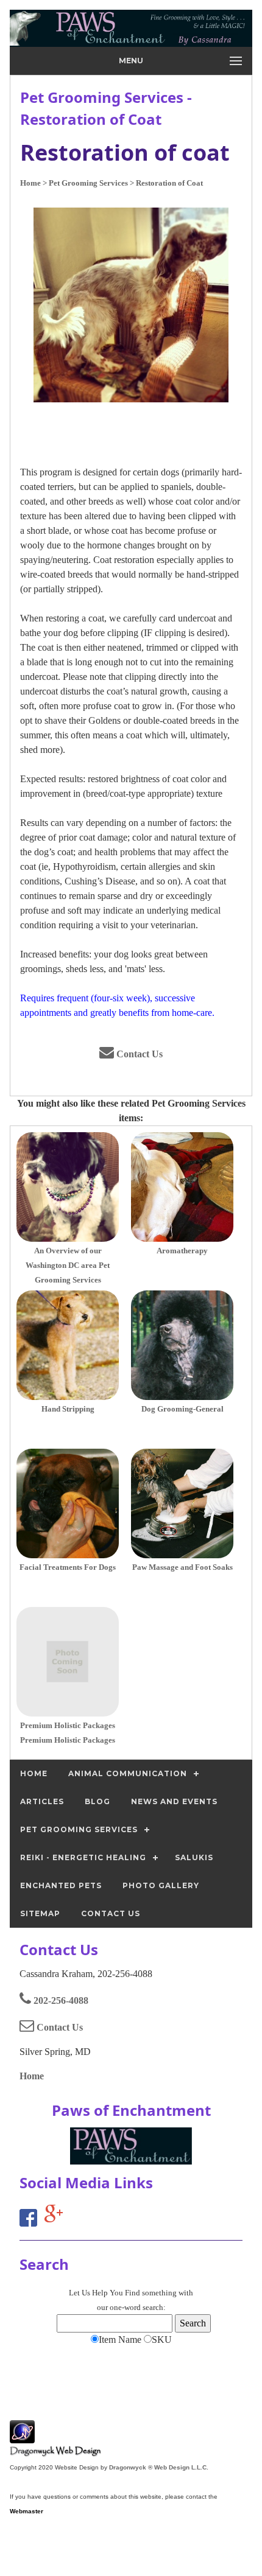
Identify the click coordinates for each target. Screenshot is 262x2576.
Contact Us (138, 1054)
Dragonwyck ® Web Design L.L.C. (159, 2467)
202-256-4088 (60, 2000)
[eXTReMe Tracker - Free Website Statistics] (22, 2437)
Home (32, 2076)
